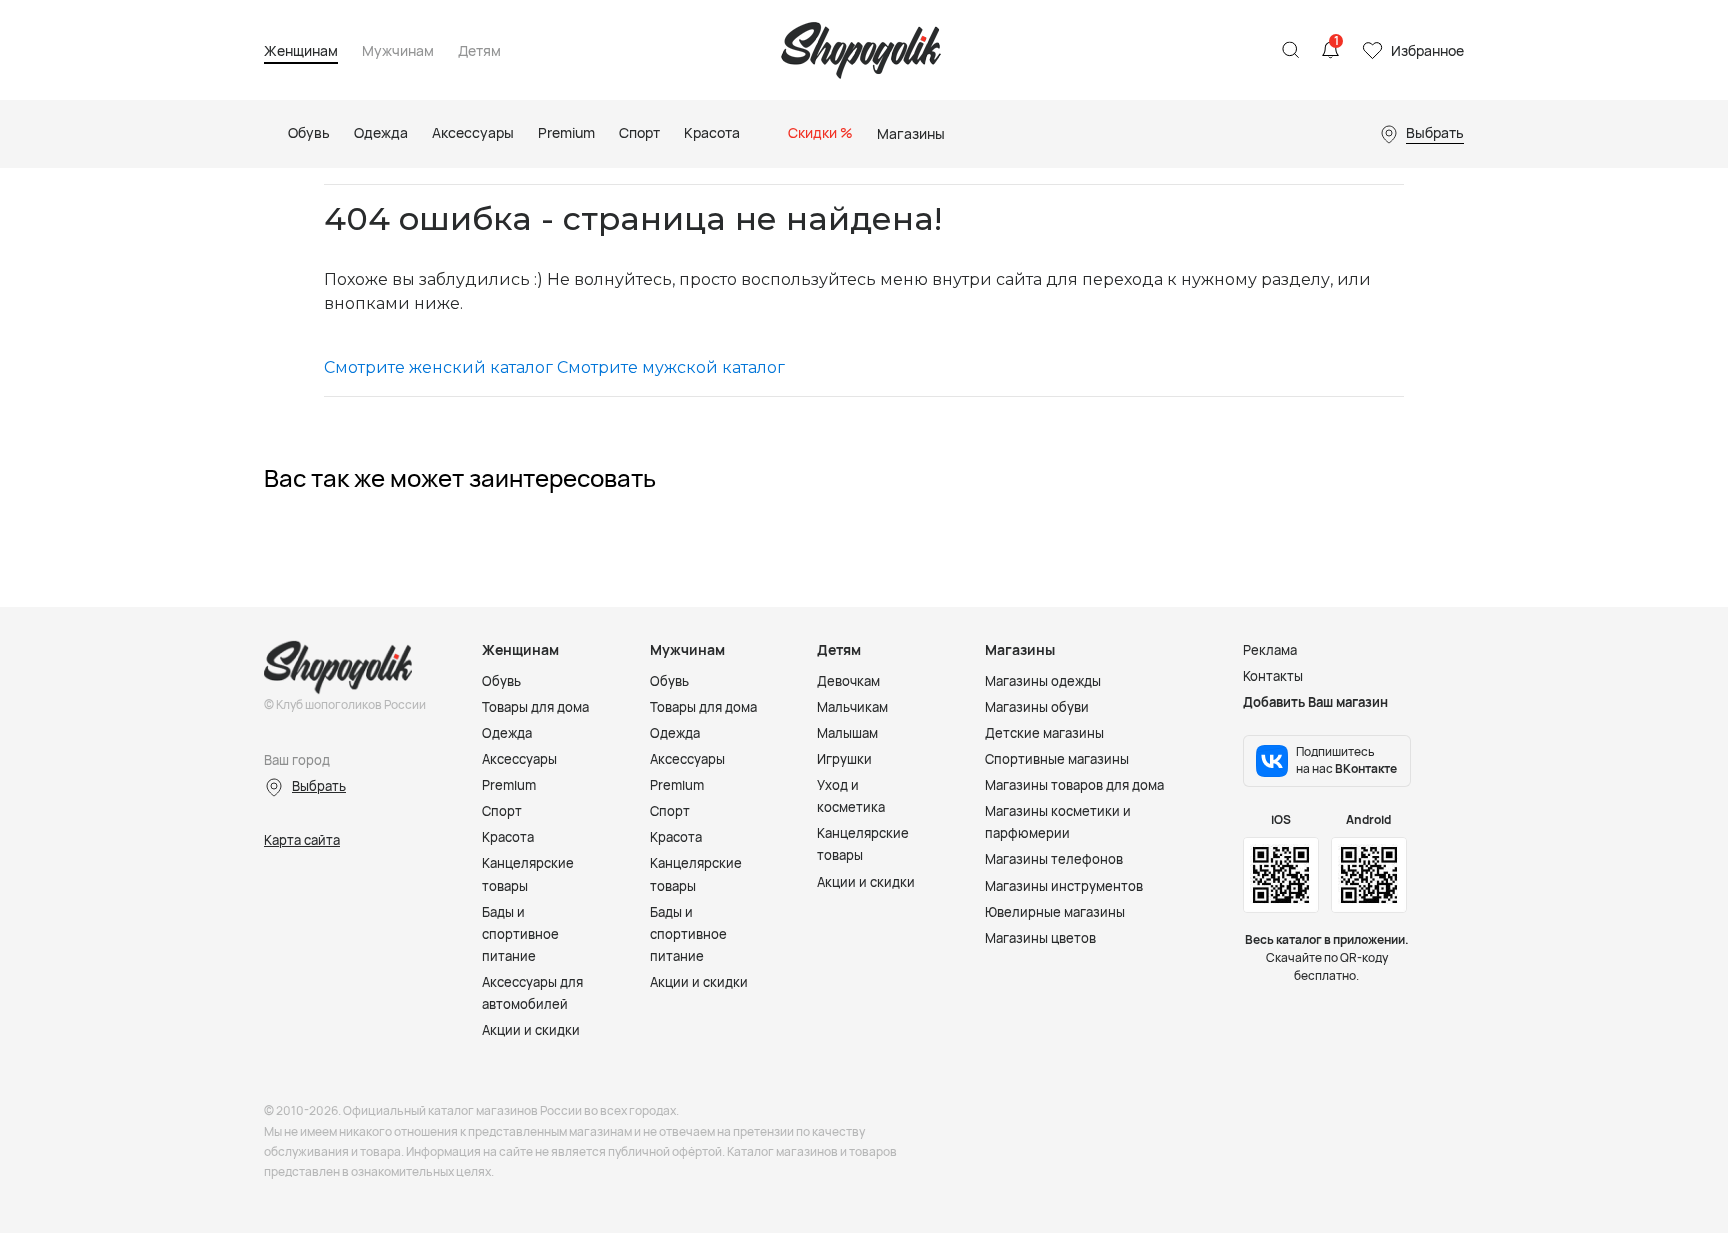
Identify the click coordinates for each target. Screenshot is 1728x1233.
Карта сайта (302, 840)
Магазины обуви (1037, 707)
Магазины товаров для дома (1074, 785)
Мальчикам (852, 707)
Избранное (1427, 50)
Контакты (1273, 676)
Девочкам (848, 681)
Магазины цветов (1040, 938)
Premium (509, 785)
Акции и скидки (531, 1030)
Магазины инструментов (1064, 886)
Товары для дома (535, 707)
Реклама (1270, 650)
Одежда (507, 733)
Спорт (502, 811)
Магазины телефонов (1054, 859)
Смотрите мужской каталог (671, 367)
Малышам (847, 733)
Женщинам (301, 51)
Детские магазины (1044, 733)
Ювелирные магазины (1055, 912)
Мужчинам (398, 51)
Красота (508, 837)
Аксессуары (519, 759)
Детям (479, 51)
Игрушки (844, 759)
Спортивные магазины (1057, 759)
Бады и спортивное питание (520, 934)
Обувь (501, 681)
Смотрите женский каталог (438, 367)
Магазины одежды (1043, 681)
